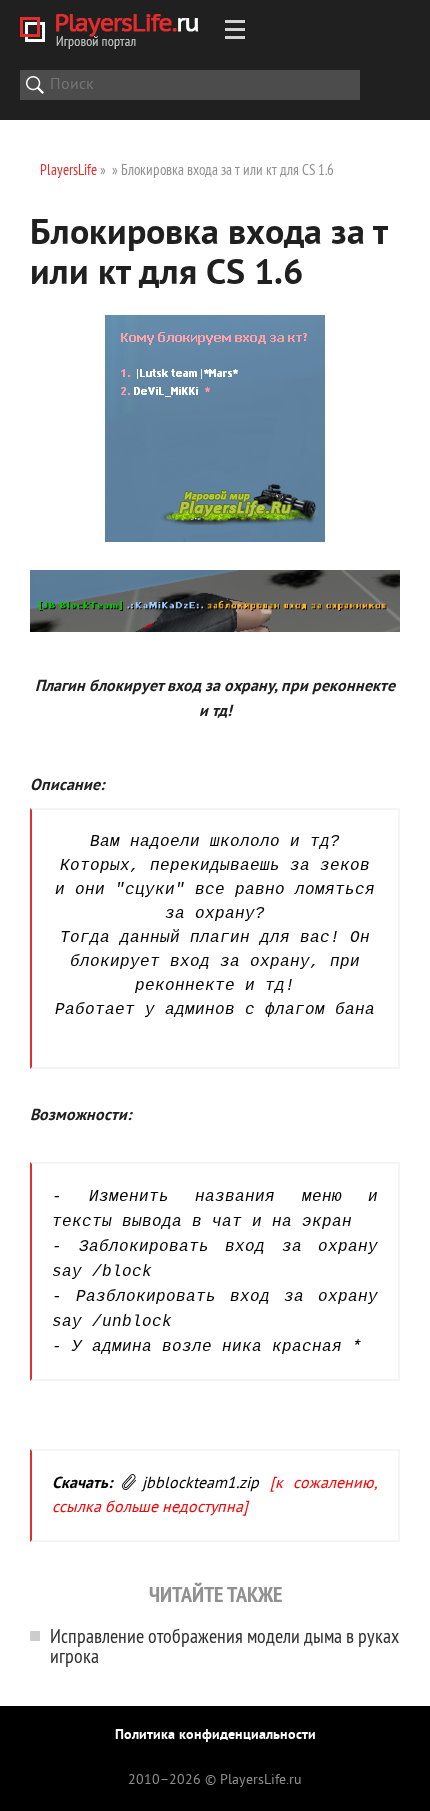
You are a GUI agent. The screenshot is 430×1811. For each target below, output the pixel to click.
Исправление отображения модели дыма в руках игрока (224, 1645)
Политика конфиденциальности (215, 1735)
